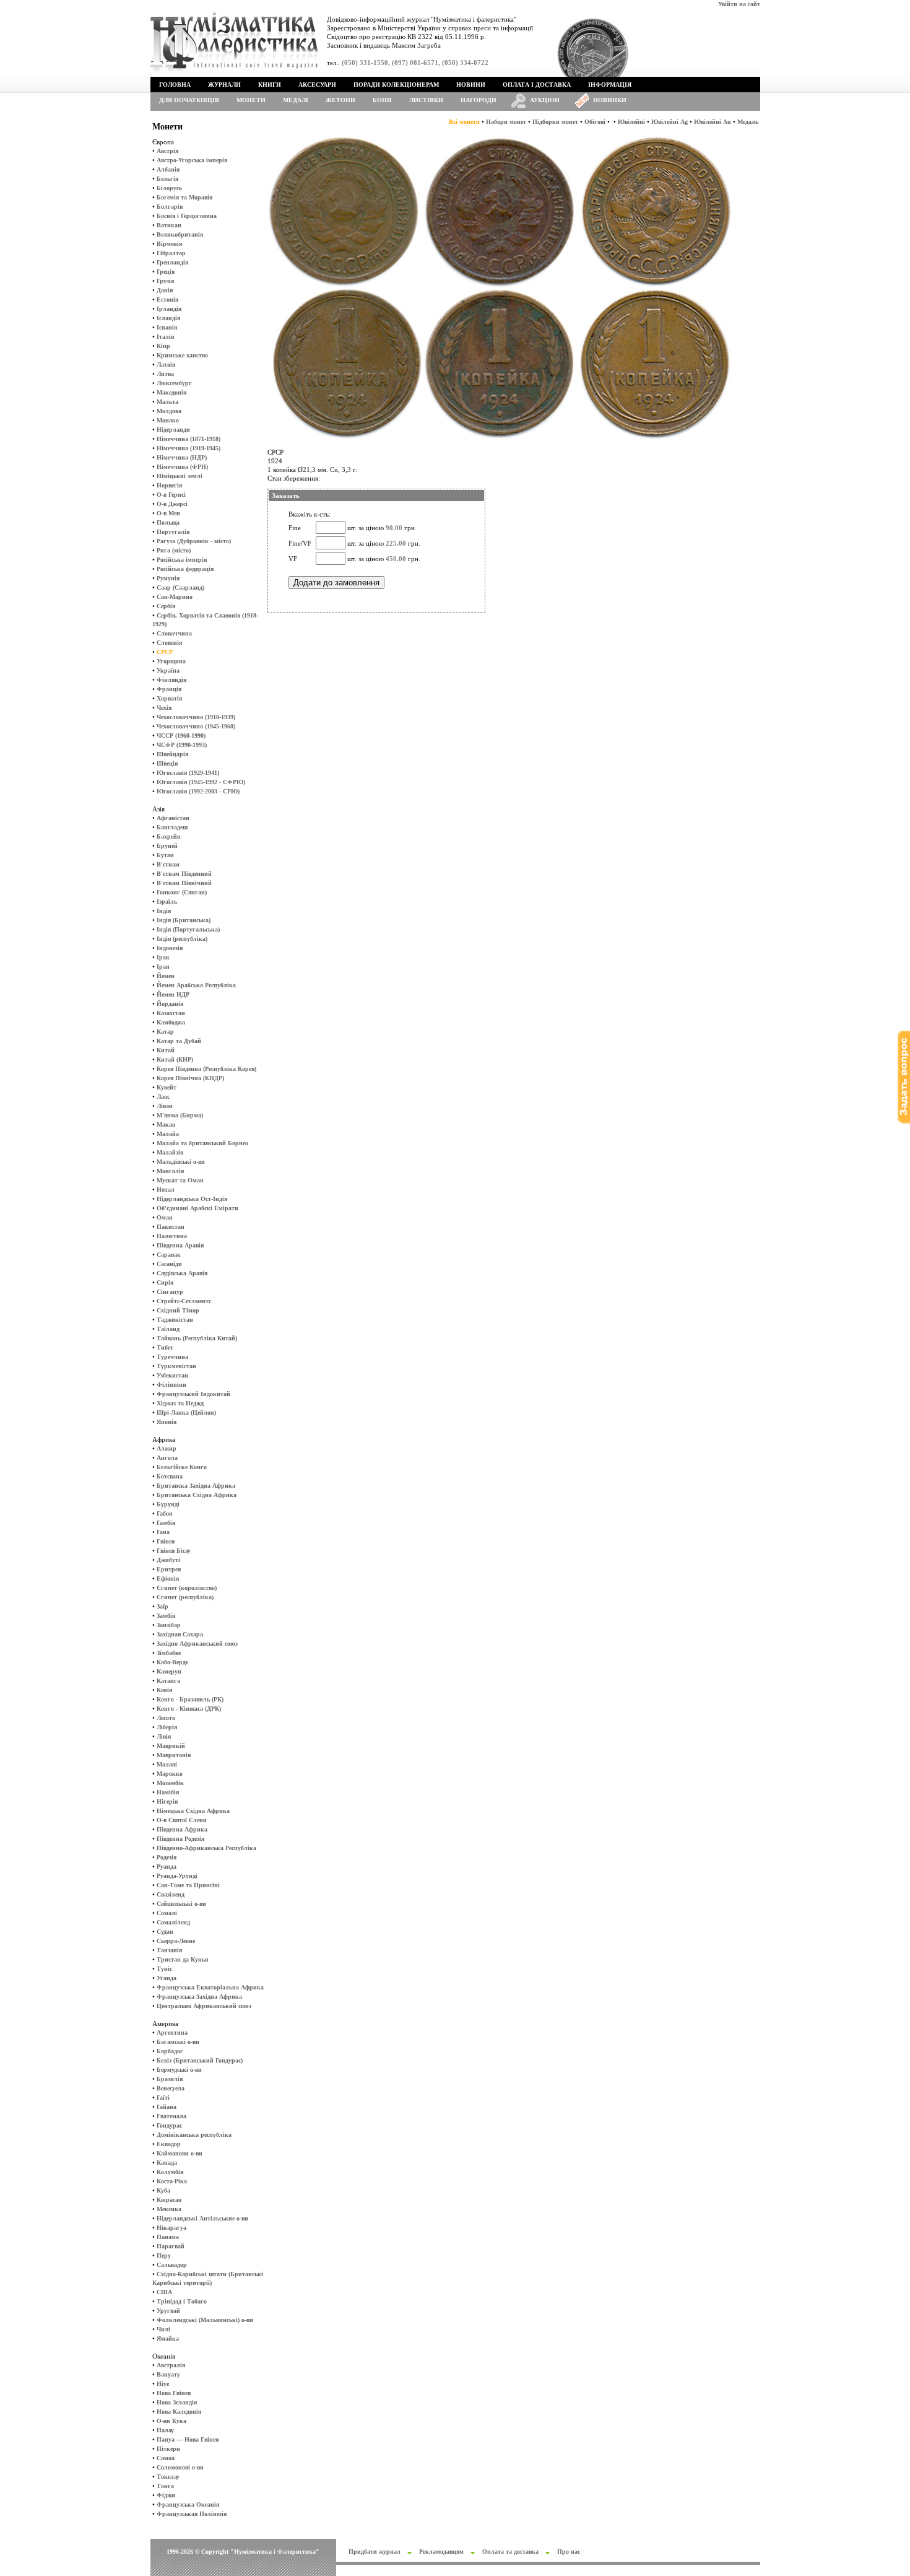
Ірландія (169, 309)
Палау (165, 2430)
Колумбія (170, 2172)
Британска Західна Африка (196, 1486)
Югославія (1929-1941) (188, 773)
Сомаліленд (173, 1922)
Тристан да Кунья (182, 1959)
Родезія (167, 1857)
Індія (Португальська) (188, 929)
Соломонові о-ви (180, 2467)
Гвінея (166, 1541)
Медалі (296, 100)
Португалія (173, 532)
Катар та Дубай (179, 1041)
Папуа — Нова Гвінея (188, 2439)
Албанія (168, 169)
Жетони (340, 100)
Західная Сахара (180, 1634)
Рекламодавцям (441, 2552)
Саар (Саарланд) (180, 587)
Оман (165, 1217)
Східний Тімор (178, 1310)
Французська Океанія (188, 2504)
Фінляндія (171, 680)
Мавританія (174, 1755)
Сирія (165, 1282)
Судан (165, 1932)
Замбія (166, 1616)
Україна (168, 670)
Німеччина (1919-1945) (188, 448)
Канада (167, 2163)
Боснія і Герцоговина (187, 216)
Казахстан (171, 1013)
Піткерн (168, 2449)
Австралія (171, 2365)
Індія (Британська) (184, 920)
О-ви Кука (171, 2421)
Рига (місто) (174, 550)
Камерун (169, 1671)
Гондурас (169, 2125)
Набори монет (506, 122)
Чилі (163, 2329)
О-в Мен (168, 513)
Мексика (169, 2209)
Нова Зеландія (177, 2402)
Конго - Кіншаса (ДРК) (189, 1709)
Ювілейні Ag (669, 122)
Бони (382, 100)
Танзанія (169, 1950)
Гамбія (166, 1523)
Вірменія (169, 244)
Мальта (167, 402)
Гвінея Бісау (174, 1551)
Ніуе (163, 2384)
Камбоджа (171, 1022)
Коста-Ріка (172, 2181)
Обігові (595, 122)
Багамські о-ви (178, 2042)
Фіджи (166, 2495)
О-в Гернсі (171, 495)
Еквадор (169, 2144)
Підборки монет (555, 122)
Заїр (162, 1606)
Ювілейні (631, 122)
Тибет (165, 1347)
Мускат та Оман (180, 1180)
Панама (168, 2237)
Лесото (166, 1718)
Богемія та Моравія (184, 197)
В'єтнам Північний (184, 883)
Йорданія (170, 1004)
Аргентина (172, 2032)
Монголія (170, 1171)
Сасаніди (169, 1264)
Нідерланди (173, 430)
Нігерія (167, 1801)
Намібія (168, 1792)
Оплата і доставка (537, 85)
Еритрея (169, 1569)
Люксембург (174, 383)
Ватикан (169, 225)
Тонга (165, 2486)
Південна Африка (182, 1829)
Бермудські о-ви (179, 2070)
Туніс (164, 1969)
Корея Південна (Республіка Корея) (206, 1069)
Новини (471, 85)
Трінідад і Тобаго (182, 2301)
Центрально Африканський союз (204, 2006)
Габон (165, 1513)
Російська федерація (185, 569)
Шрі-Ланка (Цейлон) (186, 1412)
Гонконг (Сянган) (182, 892)
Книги (270, 85)
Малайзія (170, 1152)
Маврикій (171, 1746)
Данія (165, 290)
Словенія (169, 643)
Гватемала (171, 2116)
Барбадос (170, 2051)
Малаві (167, 1764)
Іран (163, 967)
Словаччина (174, 633)
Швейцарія (172, 754)
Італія (165, 337)
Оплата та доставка (510, 2552)
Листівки (426, 100)
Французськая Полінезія (192, 2514)
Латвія (166, 365)
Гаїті (163, 2098)
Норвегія (169, 485)
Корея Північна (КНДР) (190, 1078)
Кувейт (167, 1087)
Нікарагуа (171, 2228)
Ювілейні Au (713, 122)
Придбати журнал (375, 2552)
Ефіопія (168, 1578)
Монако (168, 420)
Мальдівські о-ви (181, 1162)
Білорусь (169, 188)
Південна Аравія (180, 1245)
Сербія (166, 606)
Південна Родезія (180, 1839)
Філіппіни (171, 1385)
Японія (167, 1422)
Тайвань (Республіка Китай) (197, 1338)
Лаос (163, 1097)
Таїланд (168, 1329)
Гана (163, 1532)
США (164, 2292)
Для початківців (189, 100)
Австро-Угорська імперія (192, 160)
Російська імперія (182, 560)
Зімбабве (169, 1653)
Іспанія (167, 327)
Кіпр (163, 346)
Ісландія (168, 318)
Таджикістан (175, 1320)
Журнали (224, 85)
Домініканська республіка (194, 2135)
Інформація (610, 85)
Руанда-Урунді (177, 1876)
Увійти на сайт (739, 4)
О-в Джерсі (172, 504)
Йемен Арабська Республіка (196, 985)
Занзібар (169, 1625)
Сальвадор (172, 2265)
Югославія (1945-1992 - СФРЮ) (201, 782)
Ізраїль (167, 902)
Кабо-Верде (172, 1662)
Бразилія (170, 2079)
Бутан (165, 855)
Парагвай (171, 2246)
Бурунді (168, 1504)
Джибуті (168, 1560)
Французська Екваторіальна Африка (210, 1987)
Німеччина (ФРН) (182, 467)
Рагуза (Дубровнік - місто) (194, 541)
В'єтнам (168, 864)
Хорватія (169, 698)
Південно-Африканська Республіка (206, 1848)
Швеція (167, 763)
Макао (166, 1124)
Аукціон (545, 100)
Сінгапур (170, 1292)
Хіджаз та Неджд (180, 1403)
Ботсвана (170, 1476)
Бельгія (167, 179)
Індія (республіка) (182, 939)
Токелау (168, 2477)
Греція (166, 272)
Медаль (748, 122)
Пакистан (171, 1227)
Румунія (168, 578)
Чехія (164, 708)
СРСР (165, 652)
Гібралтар (171, 253)
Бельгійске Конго (182, 1467)
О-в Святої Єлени (182, 1820)
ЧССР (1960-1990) (181, 736)
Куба (163, 2190)
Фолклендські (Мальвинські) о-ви (205, 2320)
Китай (166, 1050)
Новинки (610, 100)
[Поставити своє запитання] (904, 1121)
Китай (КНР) (175, 1059)
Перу (164, 2255)
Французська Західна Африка (199, 1997)
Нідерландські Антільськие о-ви (202, 2218)
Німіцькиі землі (180, 476)
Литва (165, 374)
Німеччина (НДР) (182, 457)
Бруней (167, 846)
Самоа (166, 2458)
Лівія (164, 1736)
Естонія (167, 299)
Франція (169, 689)
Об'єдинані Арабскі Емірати (197, 1208)
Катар (165, 1032)
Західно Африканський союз (197, 1644)
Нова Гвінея (174, 2393)
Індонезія (170, 948)
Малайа (168, 1134)
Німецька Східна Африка (193, 1811)
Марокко (170, 1774)
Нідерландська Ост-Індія (192, 1199)
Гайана (167, 2107)
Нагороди (479, 100)
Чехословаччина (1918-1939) (196, 717)
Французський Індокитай (193, 1394)
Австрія (167, 151)
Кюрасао (169, 2200)
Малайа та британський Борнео (202, 1143)
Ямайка (168, 2338)
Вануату (168, 2374)
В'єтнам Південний (184, 874)
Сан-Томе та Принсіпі (188, 1885)
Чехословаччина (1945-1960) (196, 726)
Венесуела (171, 2088)
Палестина (172, 1236)
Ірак (163, 957)
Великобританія (180, 234)
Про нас (569, 2552)
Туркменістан (176, 1366)
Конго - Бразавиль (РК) (190, 1699)
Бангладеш (172, 827)
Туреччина (172, 1357)
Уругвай (168, 2311)
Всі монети (464, 122)
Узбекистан (172, 1375)
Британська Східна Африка (197, 1495)
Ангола (167, 1458)
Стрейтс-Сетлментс (184, 1301)
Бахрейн (169, 836)
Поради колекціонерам (396, 85)
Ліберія (167, 1727)
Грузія (165, 281)
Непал (166, 1190)
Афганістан (173, 818)
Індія (164, 911)
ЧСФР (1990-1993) (182, 745)
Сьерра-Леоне (176, 1941)
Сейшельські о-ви (181, 1904)
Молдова (169, 411)
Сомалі (167, 1913)
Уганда (167, 1978)
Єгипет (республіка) (185, 1597)
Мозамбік (170, 1783)
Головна (175, 85)
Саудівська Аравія (182, 1273)
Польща (168, 522)
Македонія (171, 392)
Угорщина (171, 661)
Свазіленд (171, 1894)
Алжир (167, 1448)
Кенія (164, 1690)
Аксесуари (317, 85)
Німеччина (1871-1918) (188, 439)
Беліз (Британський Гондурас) (200, 2060)
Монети (251, 100)
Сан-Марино (175, 597)
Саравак (169, 1255)
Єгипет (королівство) (187, 1588)
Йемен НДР (173, 994)
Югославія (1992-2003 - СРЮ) (198, 791)
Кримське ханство (182, 355)
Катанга (168, 1681)
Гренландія (172, 262)
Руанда (167, 1867)
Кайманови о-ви (180, 2153)
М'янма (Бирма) (180, 1115)
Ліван (165, 1106)
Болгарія (170, 207)
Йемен (166, 976)
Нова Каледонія (179, 2412)
